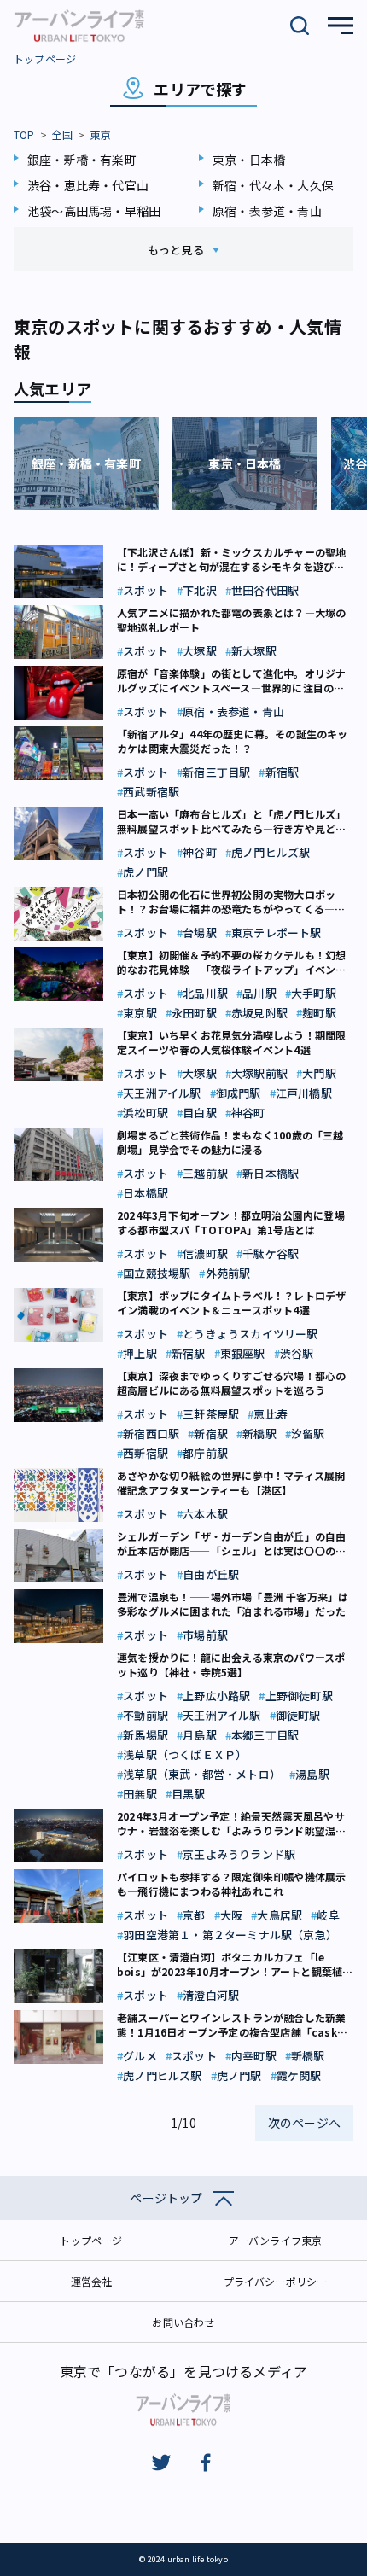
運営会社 (92, 2281)
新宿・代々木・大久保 (273, 185)
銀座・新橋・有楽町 (82, 160)
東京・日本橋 (249, 160)
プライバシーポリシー (276, 2281)
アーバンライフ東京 (276, 2240)
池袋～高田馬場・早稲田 (94, 211)
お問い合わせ (183, 2322)
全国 (62, 134)
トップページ (45, 58)
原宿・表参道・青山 (267, 211)
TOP (24, 134)
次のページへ (304, 2123)
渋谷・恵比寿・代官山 (88, 185)
